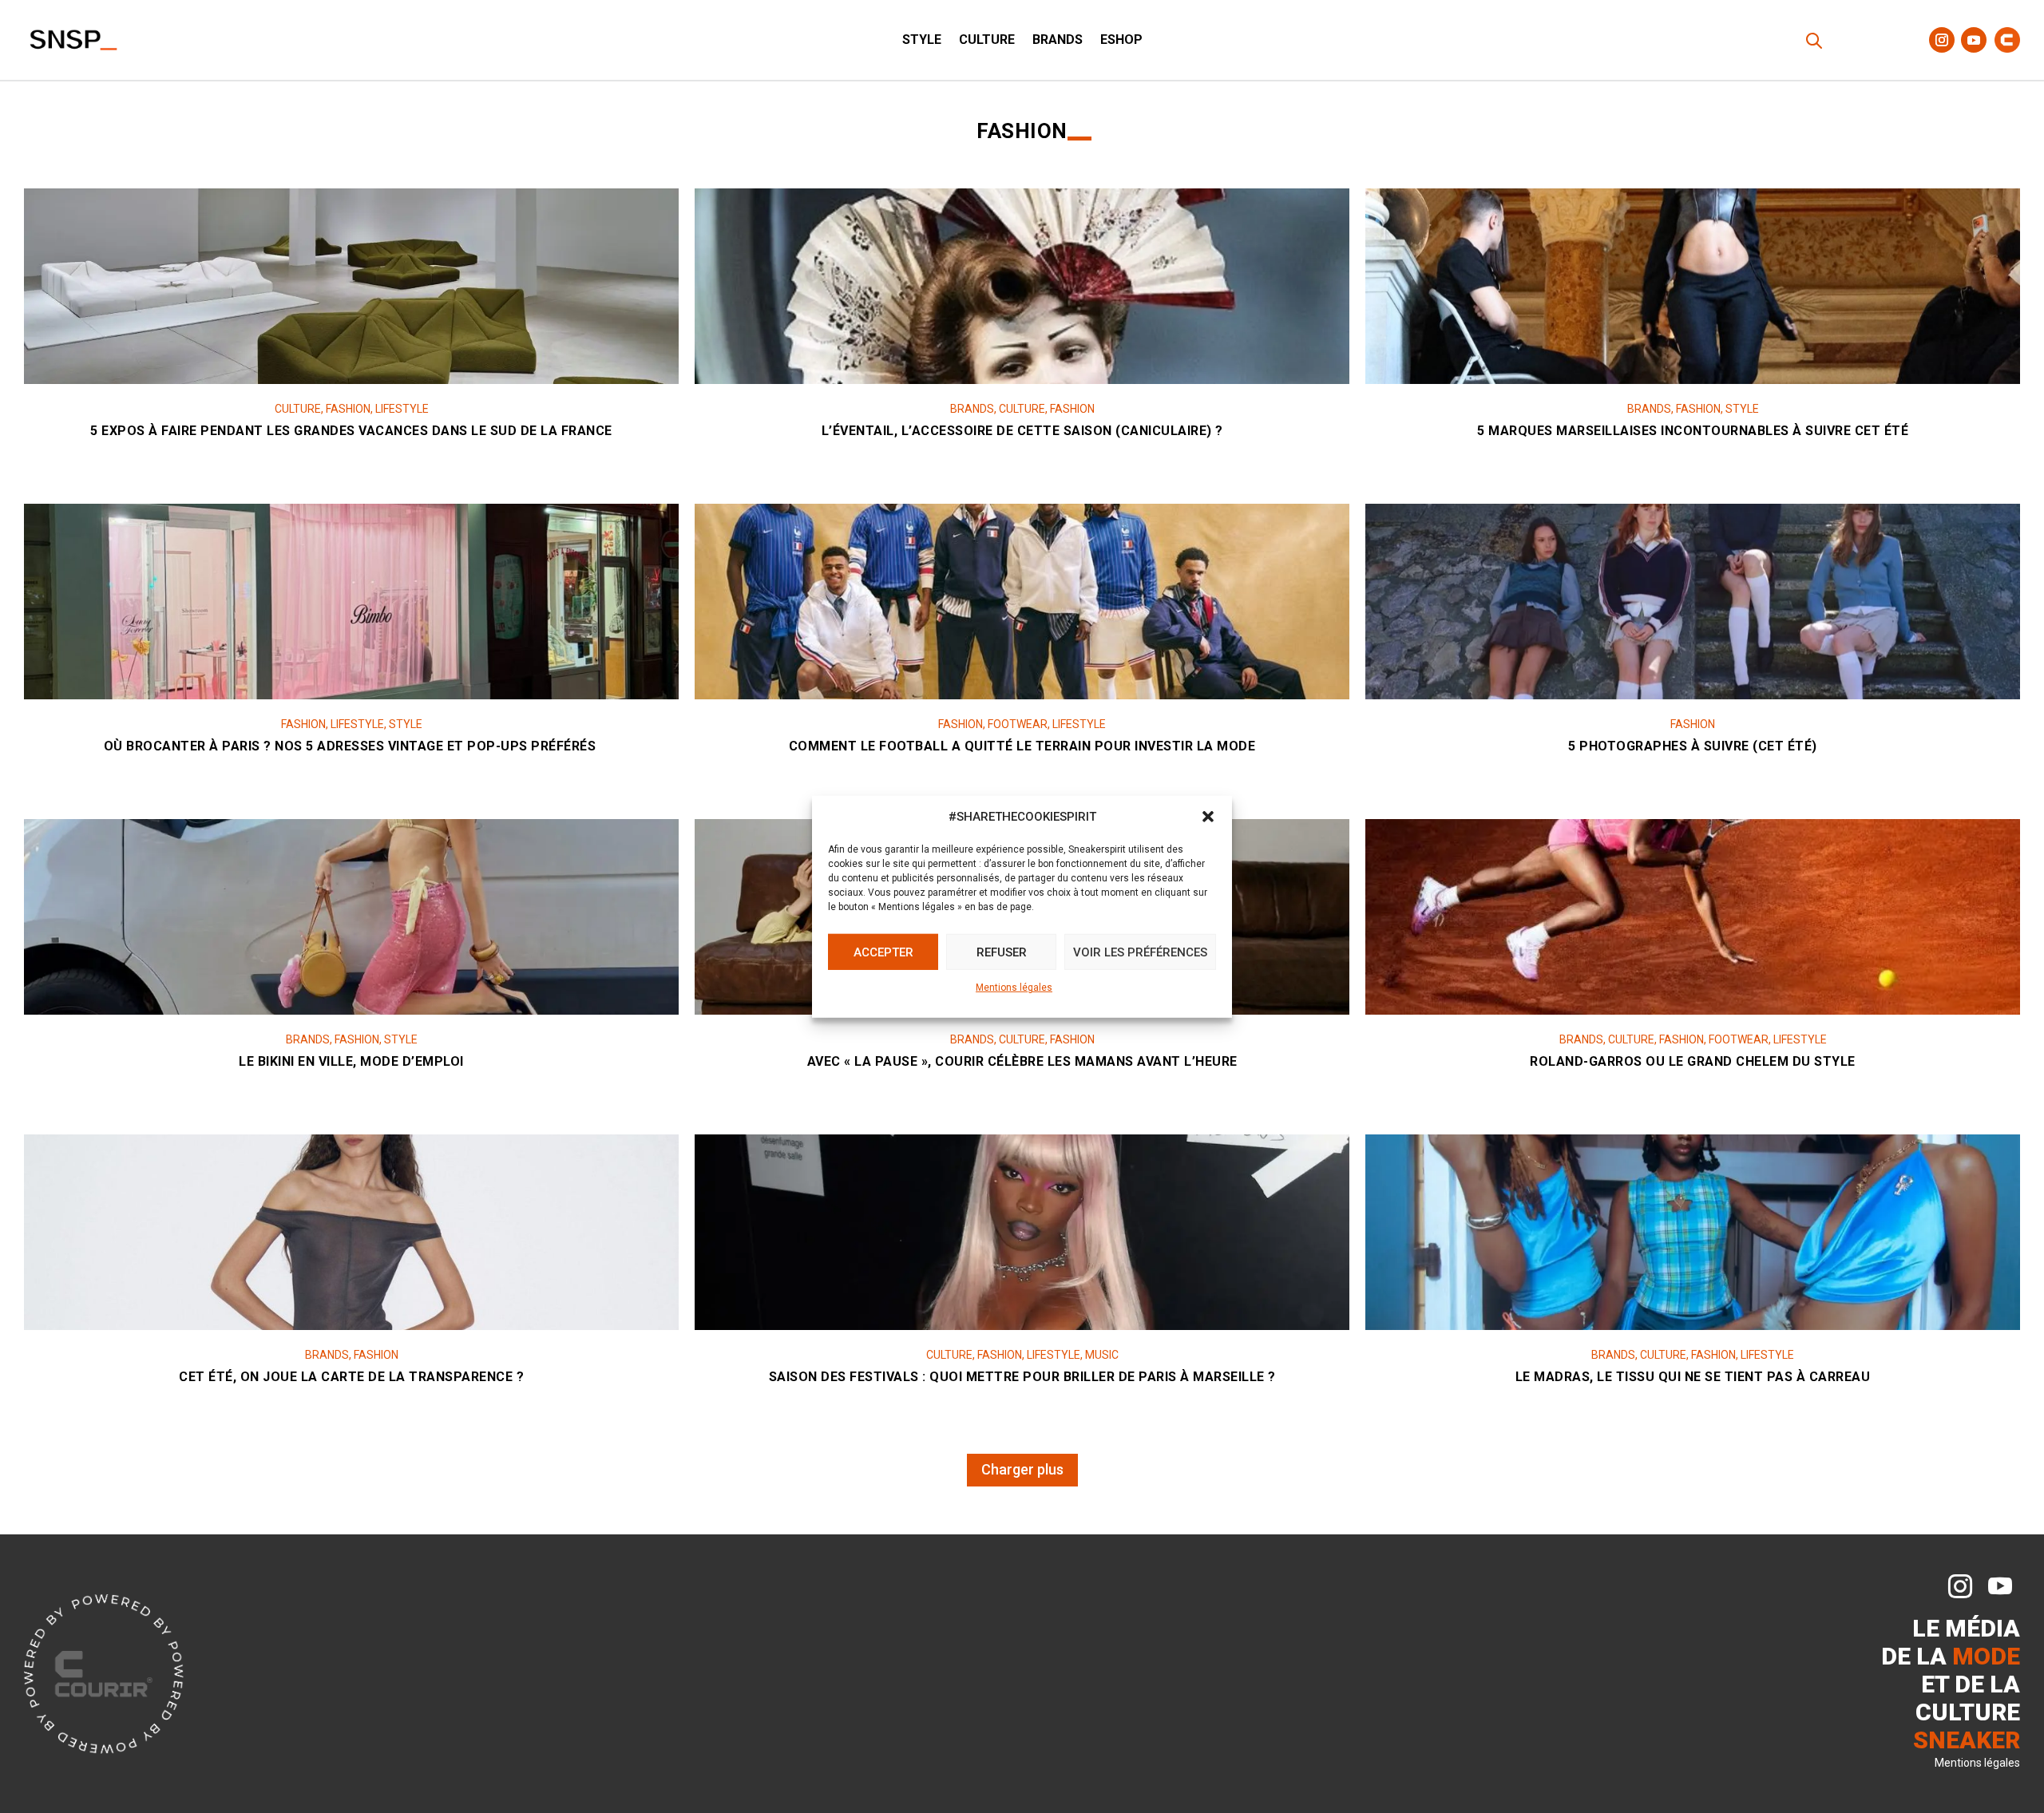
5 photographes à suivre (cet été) (1693, 746)
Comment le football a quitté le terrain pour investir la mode (1022, 746)
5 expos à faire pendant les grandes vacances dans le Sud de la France (351, 431)
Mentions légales (1014, 988)
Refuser (1002, 952)
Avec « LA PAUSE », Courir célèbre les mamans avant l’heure (1022, 1061)
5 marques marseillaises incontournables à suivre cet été (1693, 431)
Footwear (1018, 724)
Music (1102, 1355)
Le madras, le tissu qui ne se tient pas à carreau (1693, 1377)
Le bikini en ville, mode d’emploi (351, 1061)
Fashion (348, 409)
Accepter (883, 952)
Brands (1058, 41)
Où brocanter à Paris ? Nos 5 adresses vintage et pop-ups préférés (352, 746)
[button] (1208, 817)
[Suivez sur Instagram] (1942, 40)
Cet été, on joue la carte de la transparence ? (351, 1377)
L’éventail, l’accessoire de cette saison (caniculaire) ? (1022, 431)
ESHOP (1121, 41)
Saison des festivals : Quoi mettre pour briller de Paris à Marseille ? (1022, 1377)
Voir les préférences (1140, 952)
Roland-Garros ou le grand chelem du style (1693, 1061)
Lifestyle (402, 409)
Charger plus (1022, 1469)
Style (922, 41)
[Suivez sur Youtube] (1974, 40)
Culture (987, 41)
